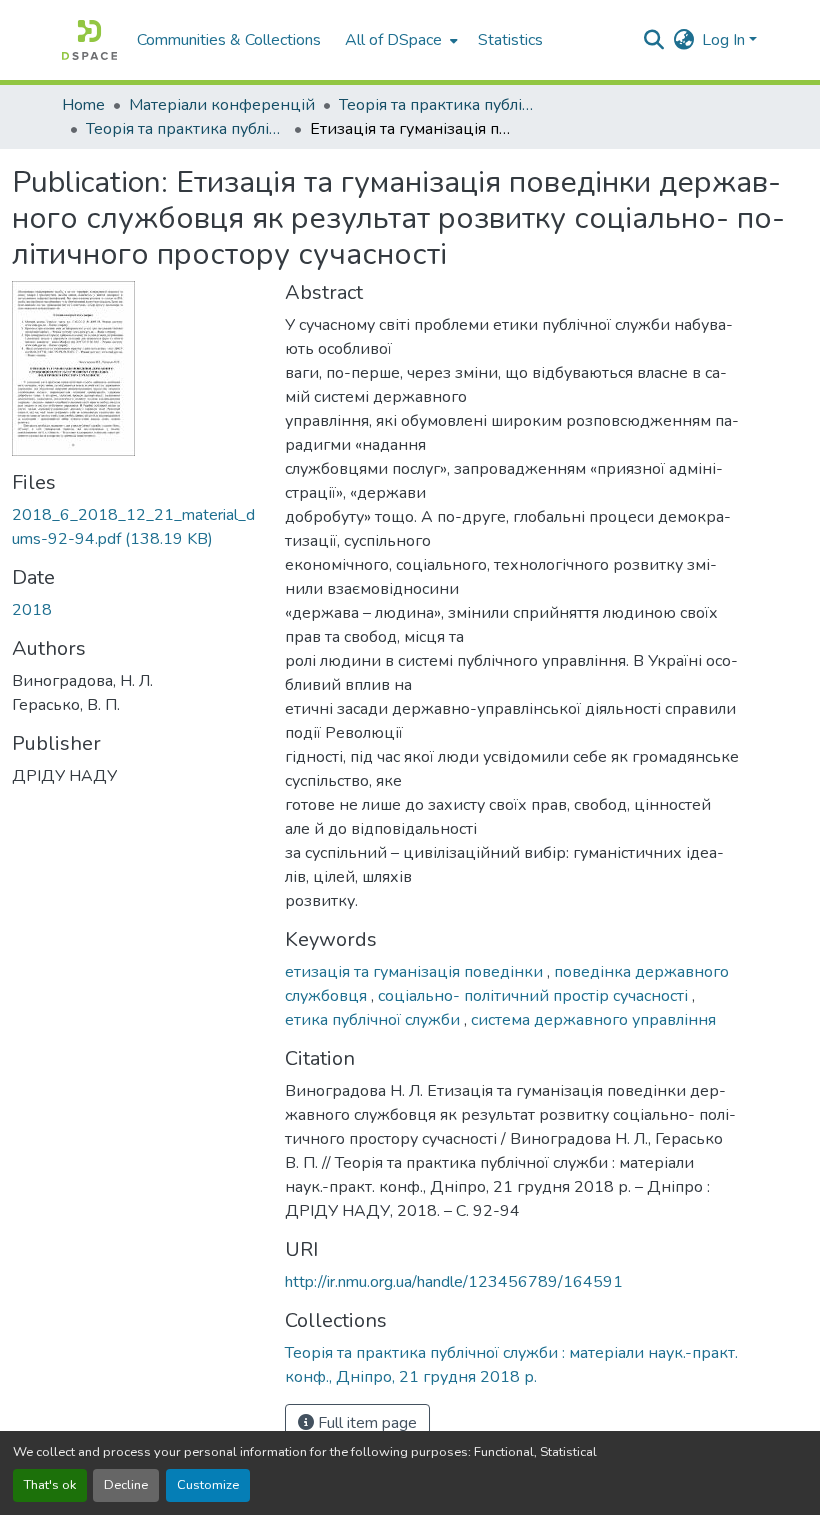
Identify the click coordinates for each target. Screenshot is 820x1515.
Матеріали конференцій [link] (222, 105)
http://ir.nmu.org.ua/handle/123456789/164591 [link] (454, 1282)
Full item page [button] (365, 1423)
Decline (126, 1485)
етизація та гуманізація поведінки (416, 972)
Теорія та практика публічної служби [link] (439, 105)
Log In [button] (725, 40)
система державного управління (593, 1020)
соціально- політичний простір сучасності (535, 996)
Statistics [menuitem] (510, 40)
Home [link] (83, 105)
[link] (136, 527)
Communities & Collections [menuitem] (229, 40)
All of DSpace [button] (393, 40)
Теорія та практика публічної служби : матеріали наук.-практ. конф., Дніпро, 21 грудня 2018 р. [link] (186, 129)
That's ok (50, 1485)
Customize (208, 1485)
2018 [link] (32, 610)
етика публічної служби (374, 1020)
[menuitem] (399, 40)
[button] (89, 40)
